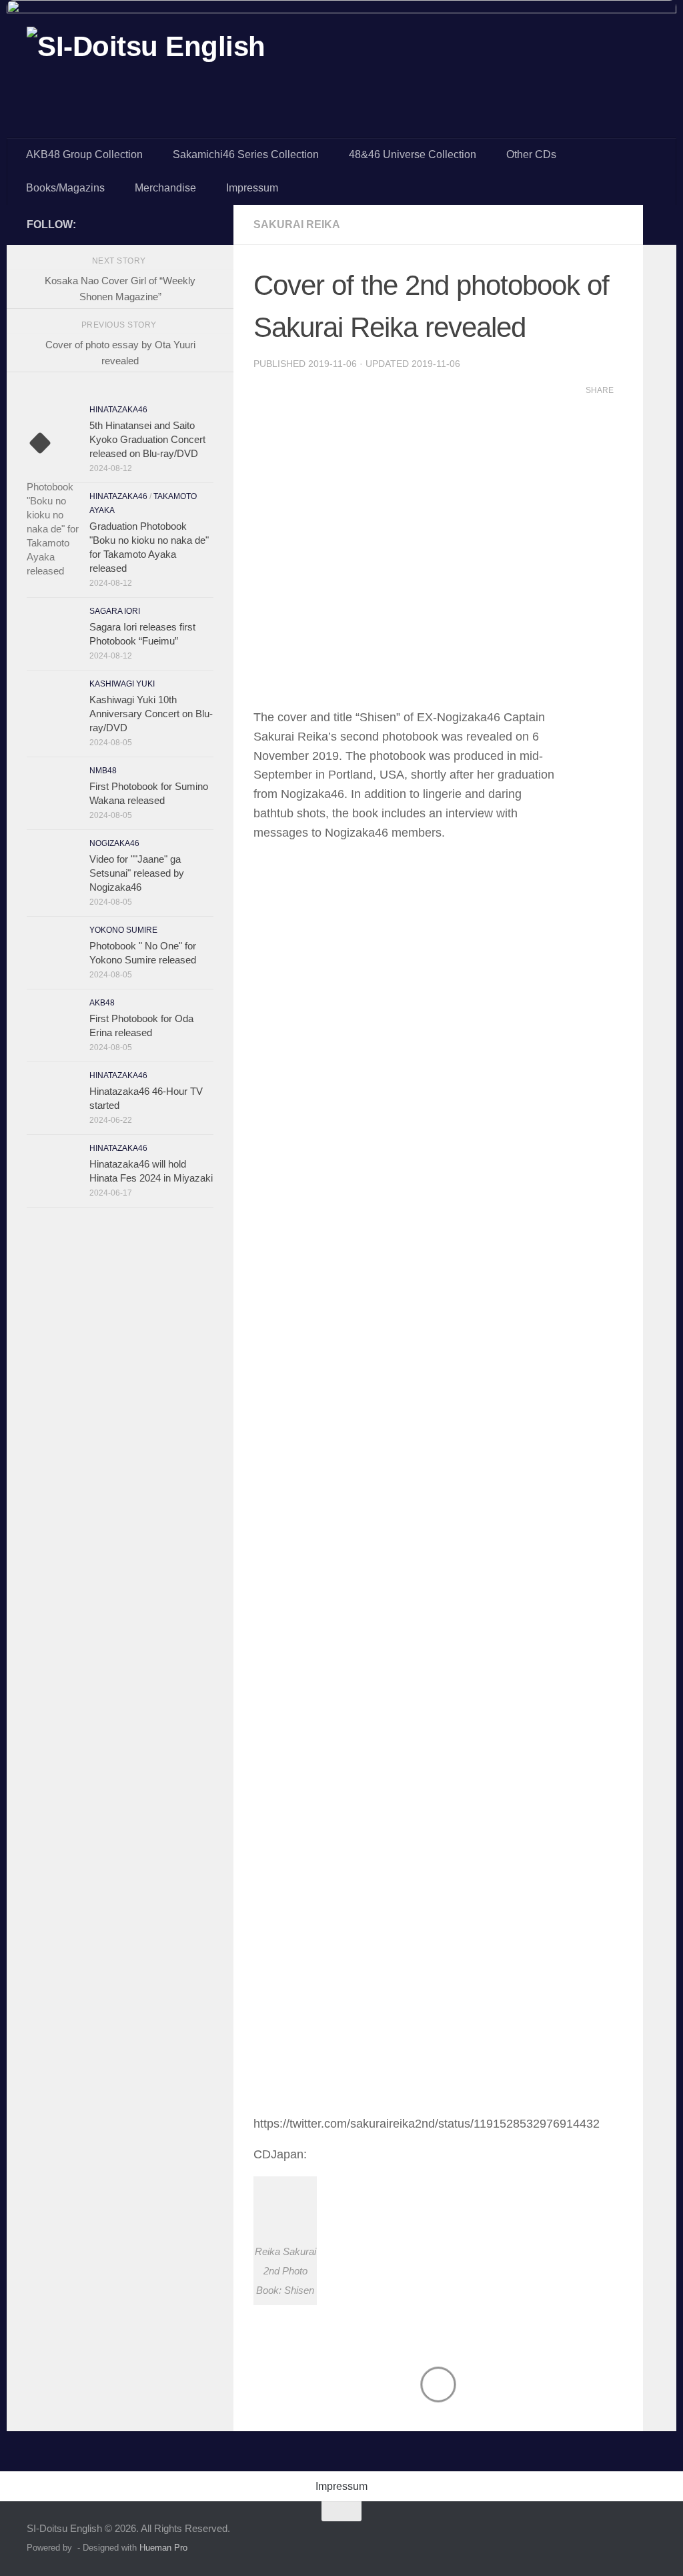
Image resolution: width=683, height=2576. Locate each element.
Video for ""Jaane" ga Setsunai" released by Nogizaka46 (137, 873)
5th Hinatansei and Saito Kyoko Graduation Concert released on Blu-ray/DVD (147, 439)
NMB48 (103, 771)
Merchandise (165, 188)
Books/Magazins (65, 188)
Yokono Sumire (123, 930)
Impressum (252, 188)
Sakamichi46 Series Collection (246, 154)
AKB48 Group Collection (84, 154)
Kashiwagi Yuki (122, 684)
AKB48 (102, 1003)
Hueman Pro (163, 2548)
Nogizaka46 (114, 843)
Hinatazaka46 (118, 410)
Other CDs (531, 154)
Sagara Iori (115, 611)
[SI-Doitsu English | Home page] (146, 59)
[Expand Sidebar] (660, 225)
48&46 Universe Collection (413, 154)
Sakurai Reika (297, 225)
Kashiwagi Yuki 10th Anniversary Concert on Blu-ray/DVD (151, 714)
